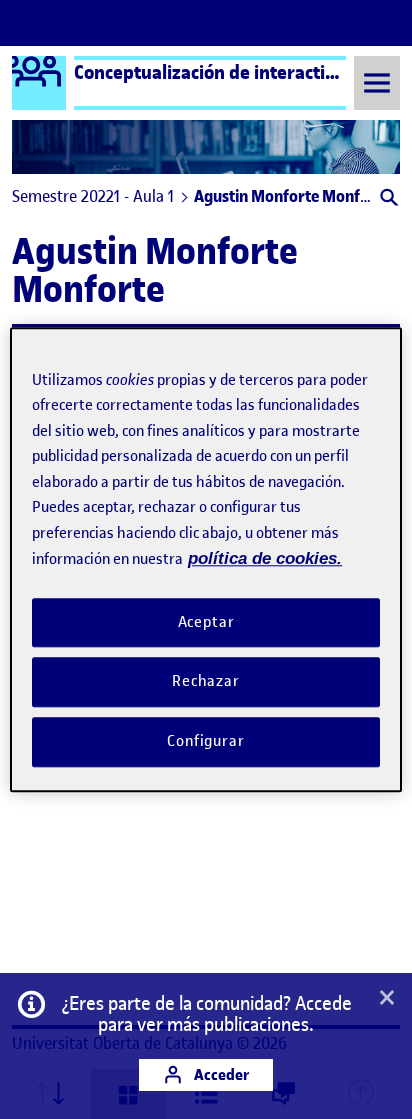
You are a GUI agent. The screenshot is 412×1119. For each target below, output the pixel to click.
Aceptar (206, 622)
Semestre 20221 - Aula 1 (93, 196)
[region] (205, 559)
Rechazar (206, 682)
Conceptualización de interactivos (213, 72)
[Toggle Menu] (377, 82)
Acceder (220, 1074)
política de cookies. (265, 558)
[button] (387, 199)
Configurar (206, 741)
